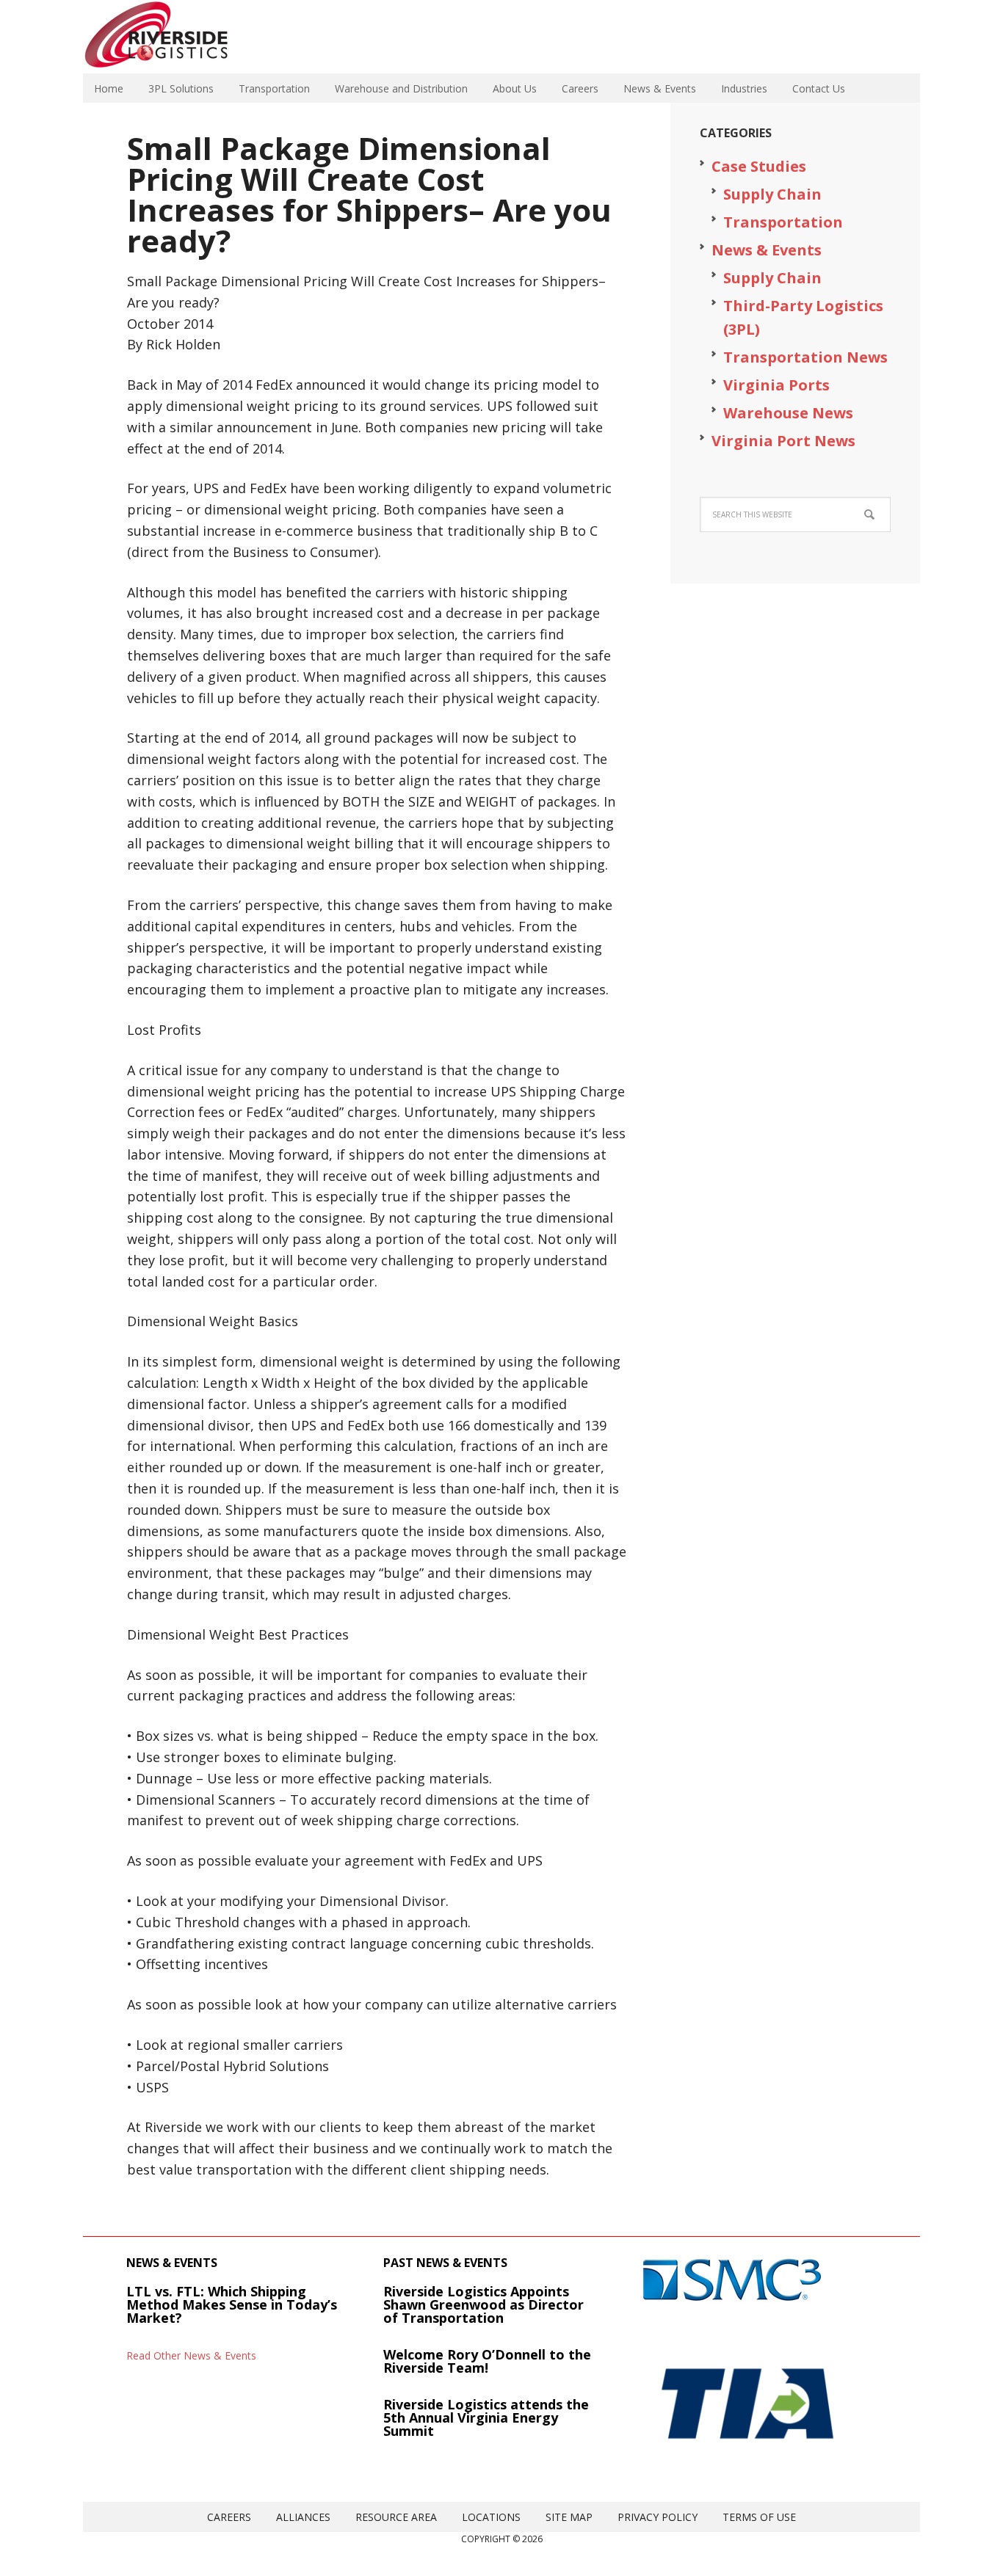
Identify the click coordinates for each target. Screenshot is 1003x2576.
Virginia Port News (783, 441)
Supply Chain (772, 194)
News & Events (767, 250)
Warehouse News (788, 413)
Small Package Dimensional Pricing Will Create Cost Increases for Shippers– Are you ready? (369, 194)
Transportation (783, 222)
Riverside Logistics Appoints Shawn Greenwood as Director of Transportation (484, 2304)
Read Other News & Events (191, 2355)
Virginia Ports (776, 385)
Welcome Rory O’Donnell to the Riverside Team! (487, 2361)
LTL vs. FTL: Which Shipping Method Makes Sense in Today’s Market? (232, 2304)
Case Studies (759, 166)
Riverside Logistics (178, 37)
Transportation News (805, 357)
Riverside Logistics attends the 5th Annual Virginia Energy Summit (486, 2417)
